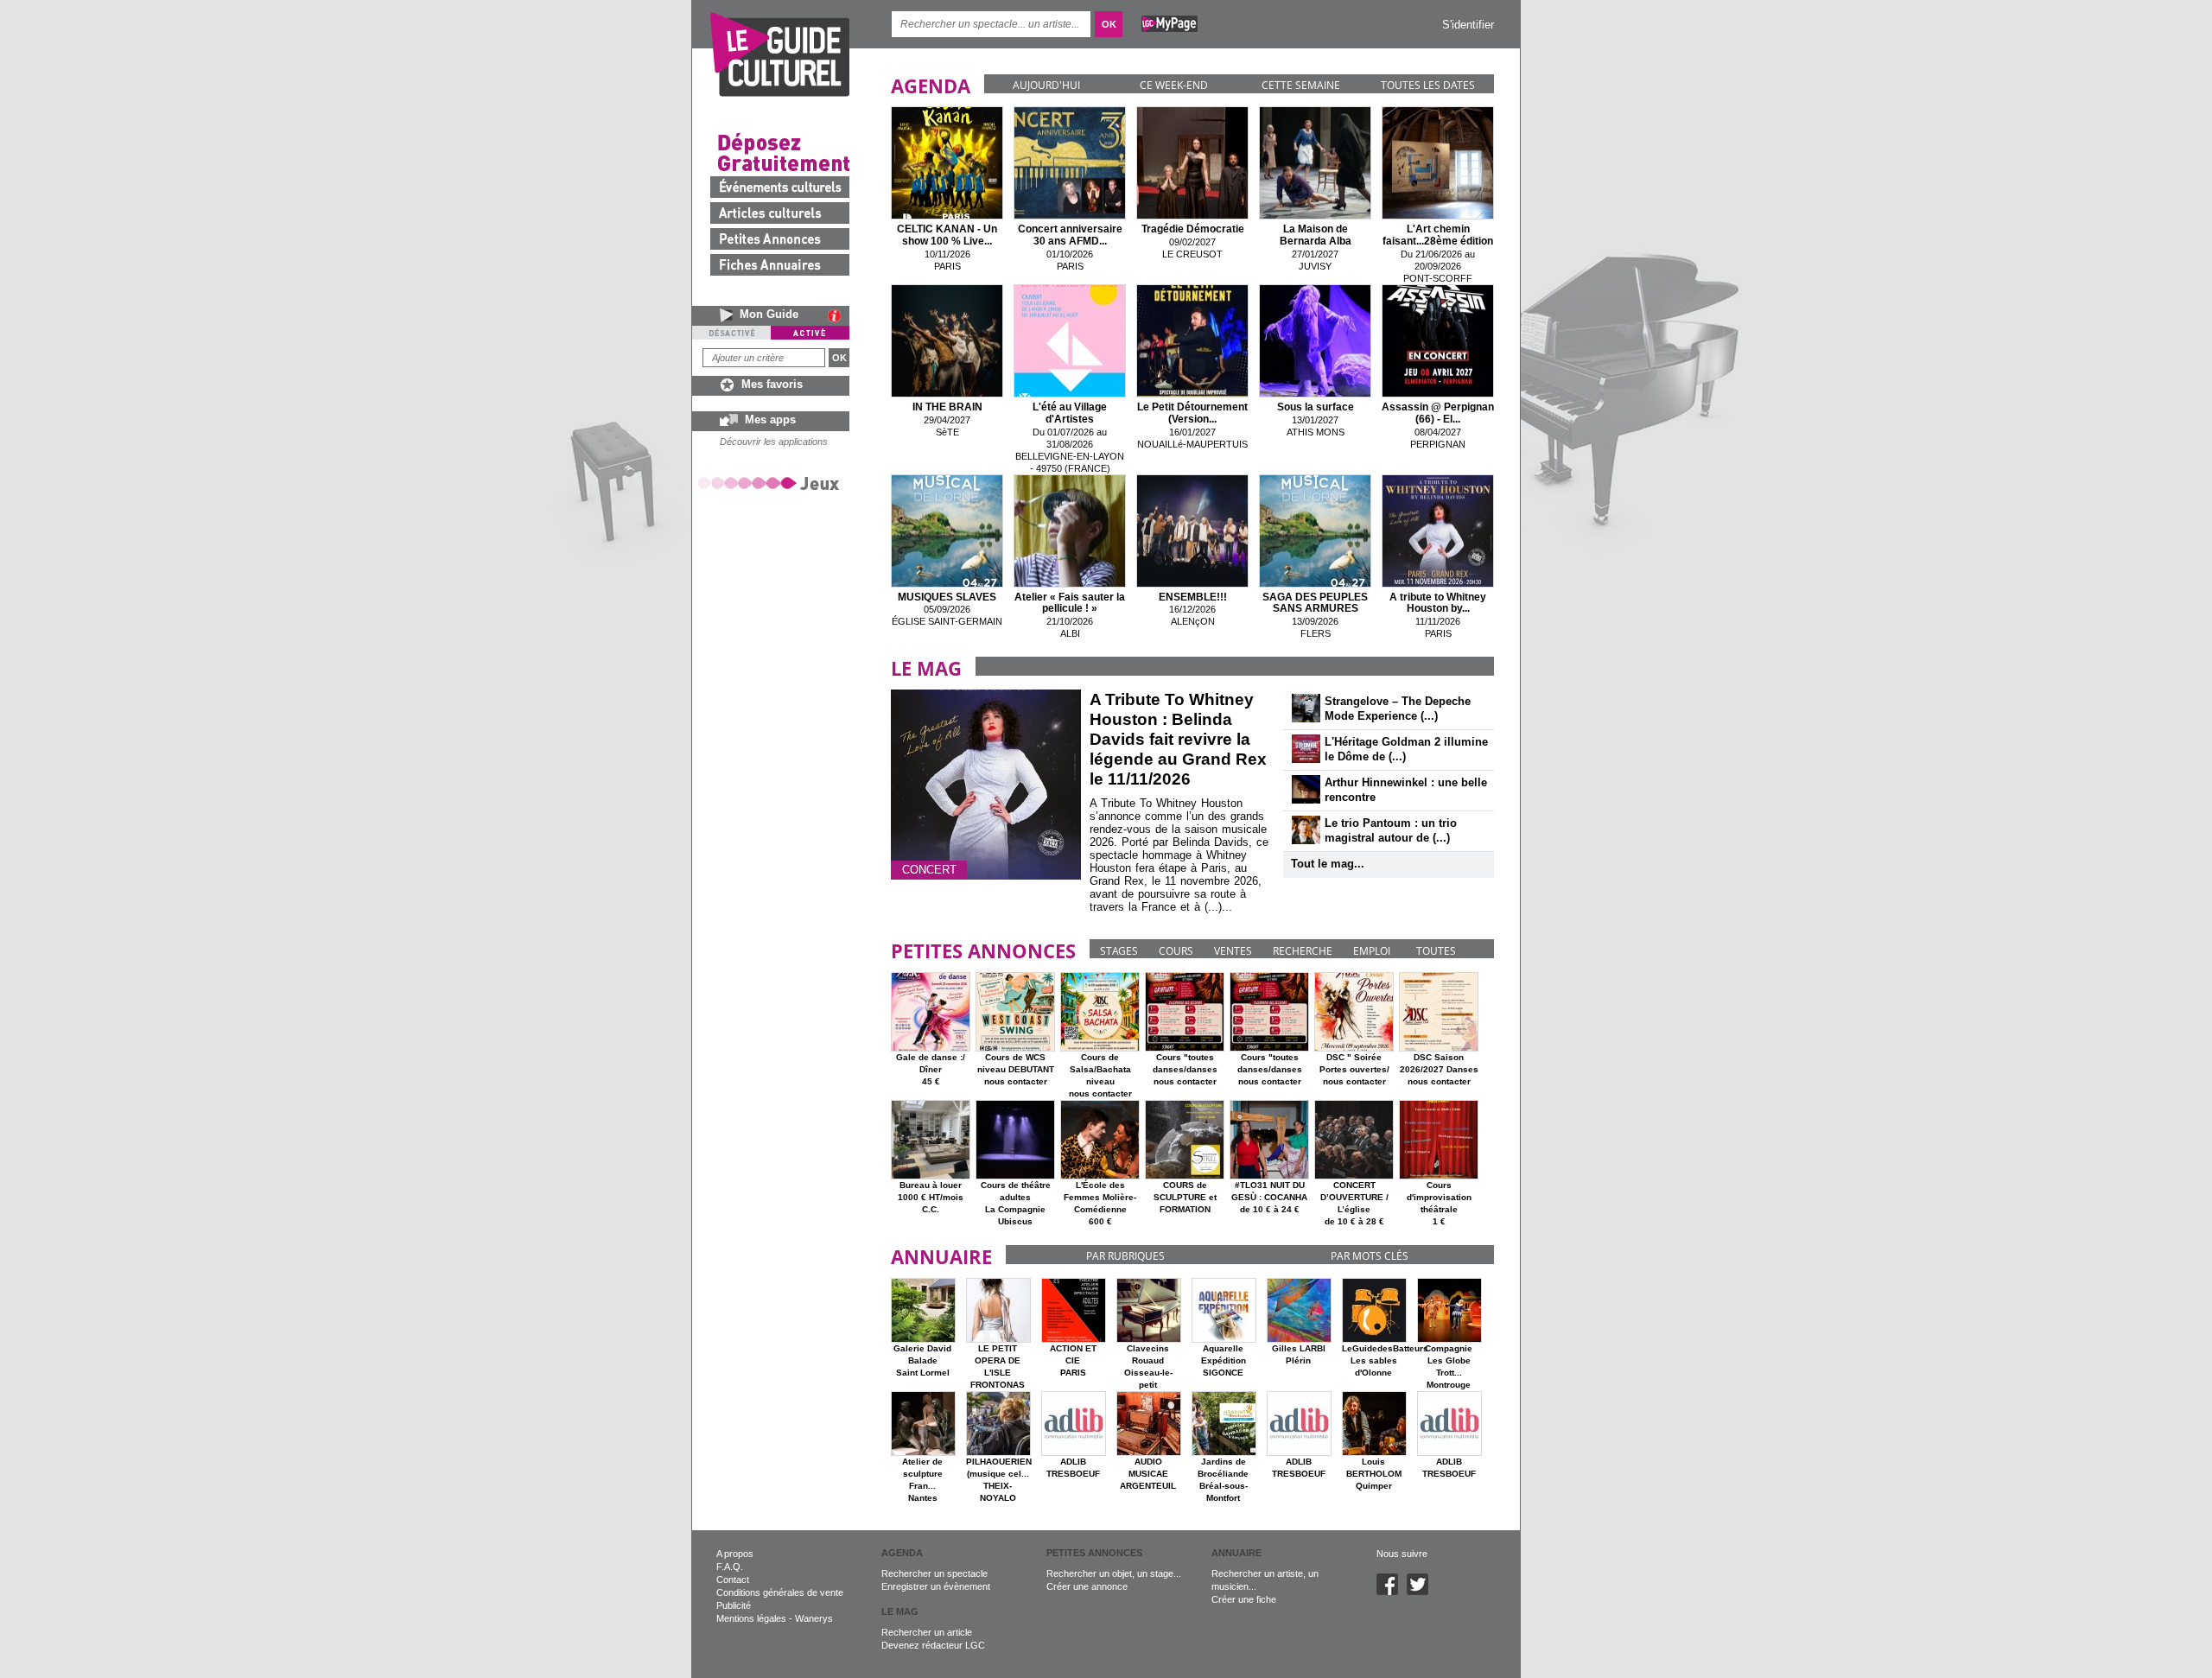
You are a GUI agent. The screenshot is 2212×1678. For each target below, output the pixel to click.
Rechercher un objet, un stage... (1114, 1573)
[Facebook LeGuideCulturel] (1392, 1592)
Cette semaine (1301, 85)
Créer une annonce (1087, 1586)
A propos (735, 1554)
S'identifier (1468, 25)
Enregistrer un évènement (936, 1586)
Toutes (1436, 951)
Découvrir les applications (774, 442)
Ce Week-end (1174, 85)
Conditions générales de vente (780, 1592)
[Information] (839, 315)
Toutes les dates (1428, 85)
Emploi (1372, 951)
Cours (1176, 951)
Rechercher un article (927, 1632)
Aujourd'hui (1046, 85)
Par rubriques (1125, 1256)
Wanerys (814, 1618)
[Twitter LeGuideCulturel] (1422, 1592)
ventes (1233, 951)
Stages (1119, 951)
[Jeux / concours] (772, 483)
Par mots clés (1370, 1256)
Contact (733, 1579)
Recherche (1303, 951)
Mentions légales (751, 1618)
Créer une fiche (1244, 1599)
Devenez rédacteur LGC (933, 1645)
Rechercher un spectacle (934, 1573)
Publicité (734, 1605)
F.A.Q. (730, 1567)
